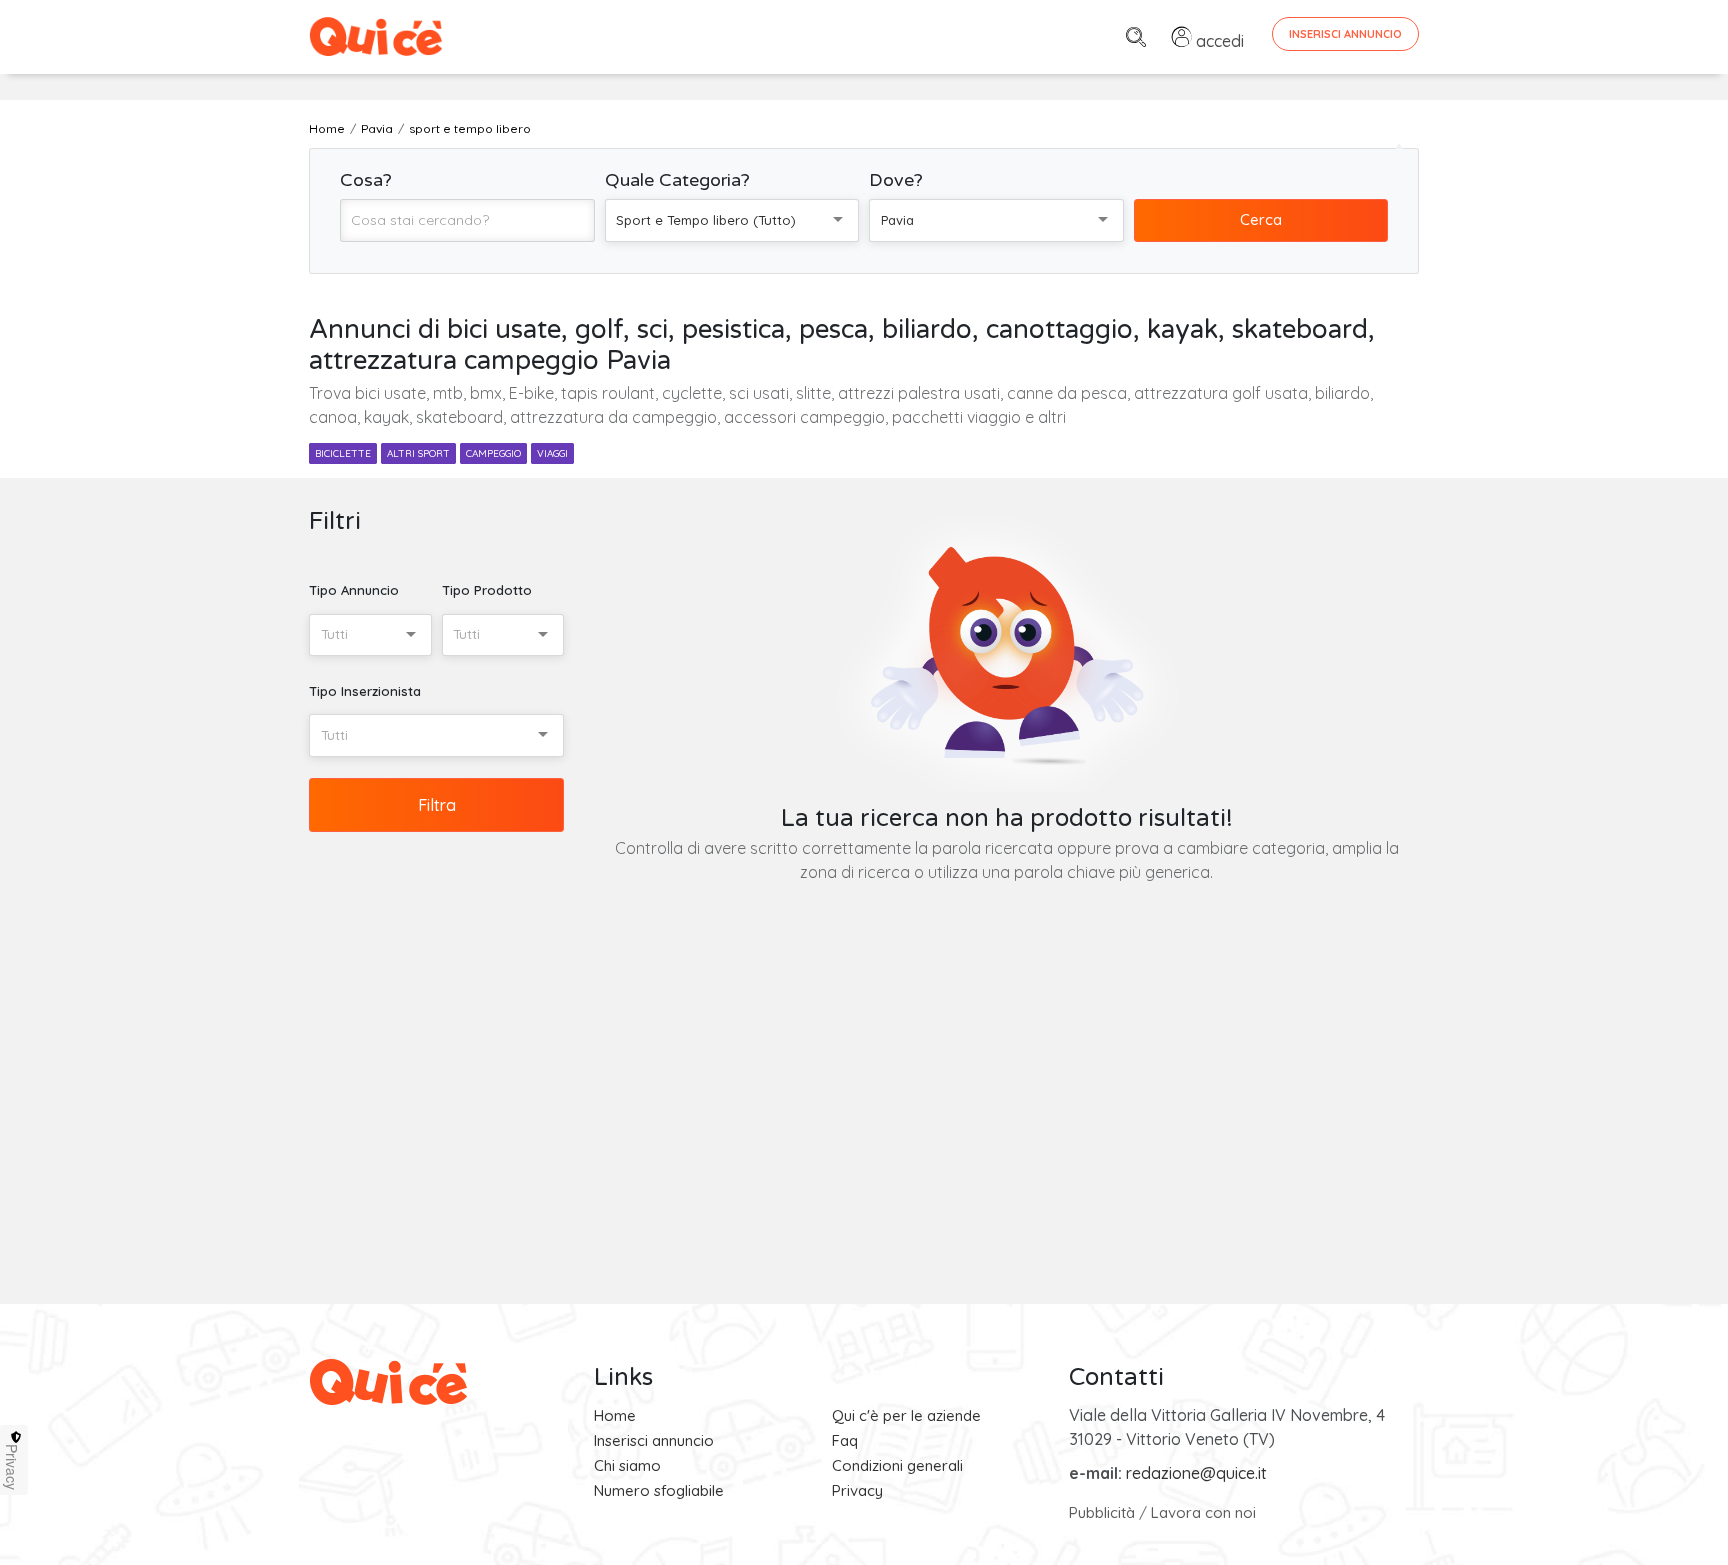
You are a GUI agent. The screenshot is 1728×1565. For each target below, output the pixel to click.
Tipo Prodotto (487, 590)
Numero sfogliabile (659, 1490)
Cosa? (366, 180)
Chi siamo (627, 1465)
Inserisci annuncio (654, 1440)
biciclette (343, 453)
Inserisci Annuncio (1345, 34)
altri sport (418, 453)
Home (615, 1415)
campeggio (493, 453)
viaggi (552, 453)
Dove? (896, 180)
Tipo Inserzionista (365, 691)
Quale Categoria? (677, 180)
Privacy (857, 1490)
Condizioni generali (897, 1465)
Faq (845, 1440)
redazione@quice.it (1196, 1473)
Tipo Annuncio (354, 590)
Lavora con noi (1203, 1512)
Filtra (437, 805)
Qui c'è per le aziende (906, 1415)
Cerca (1261, 219)
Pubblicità (1102, 1512)
